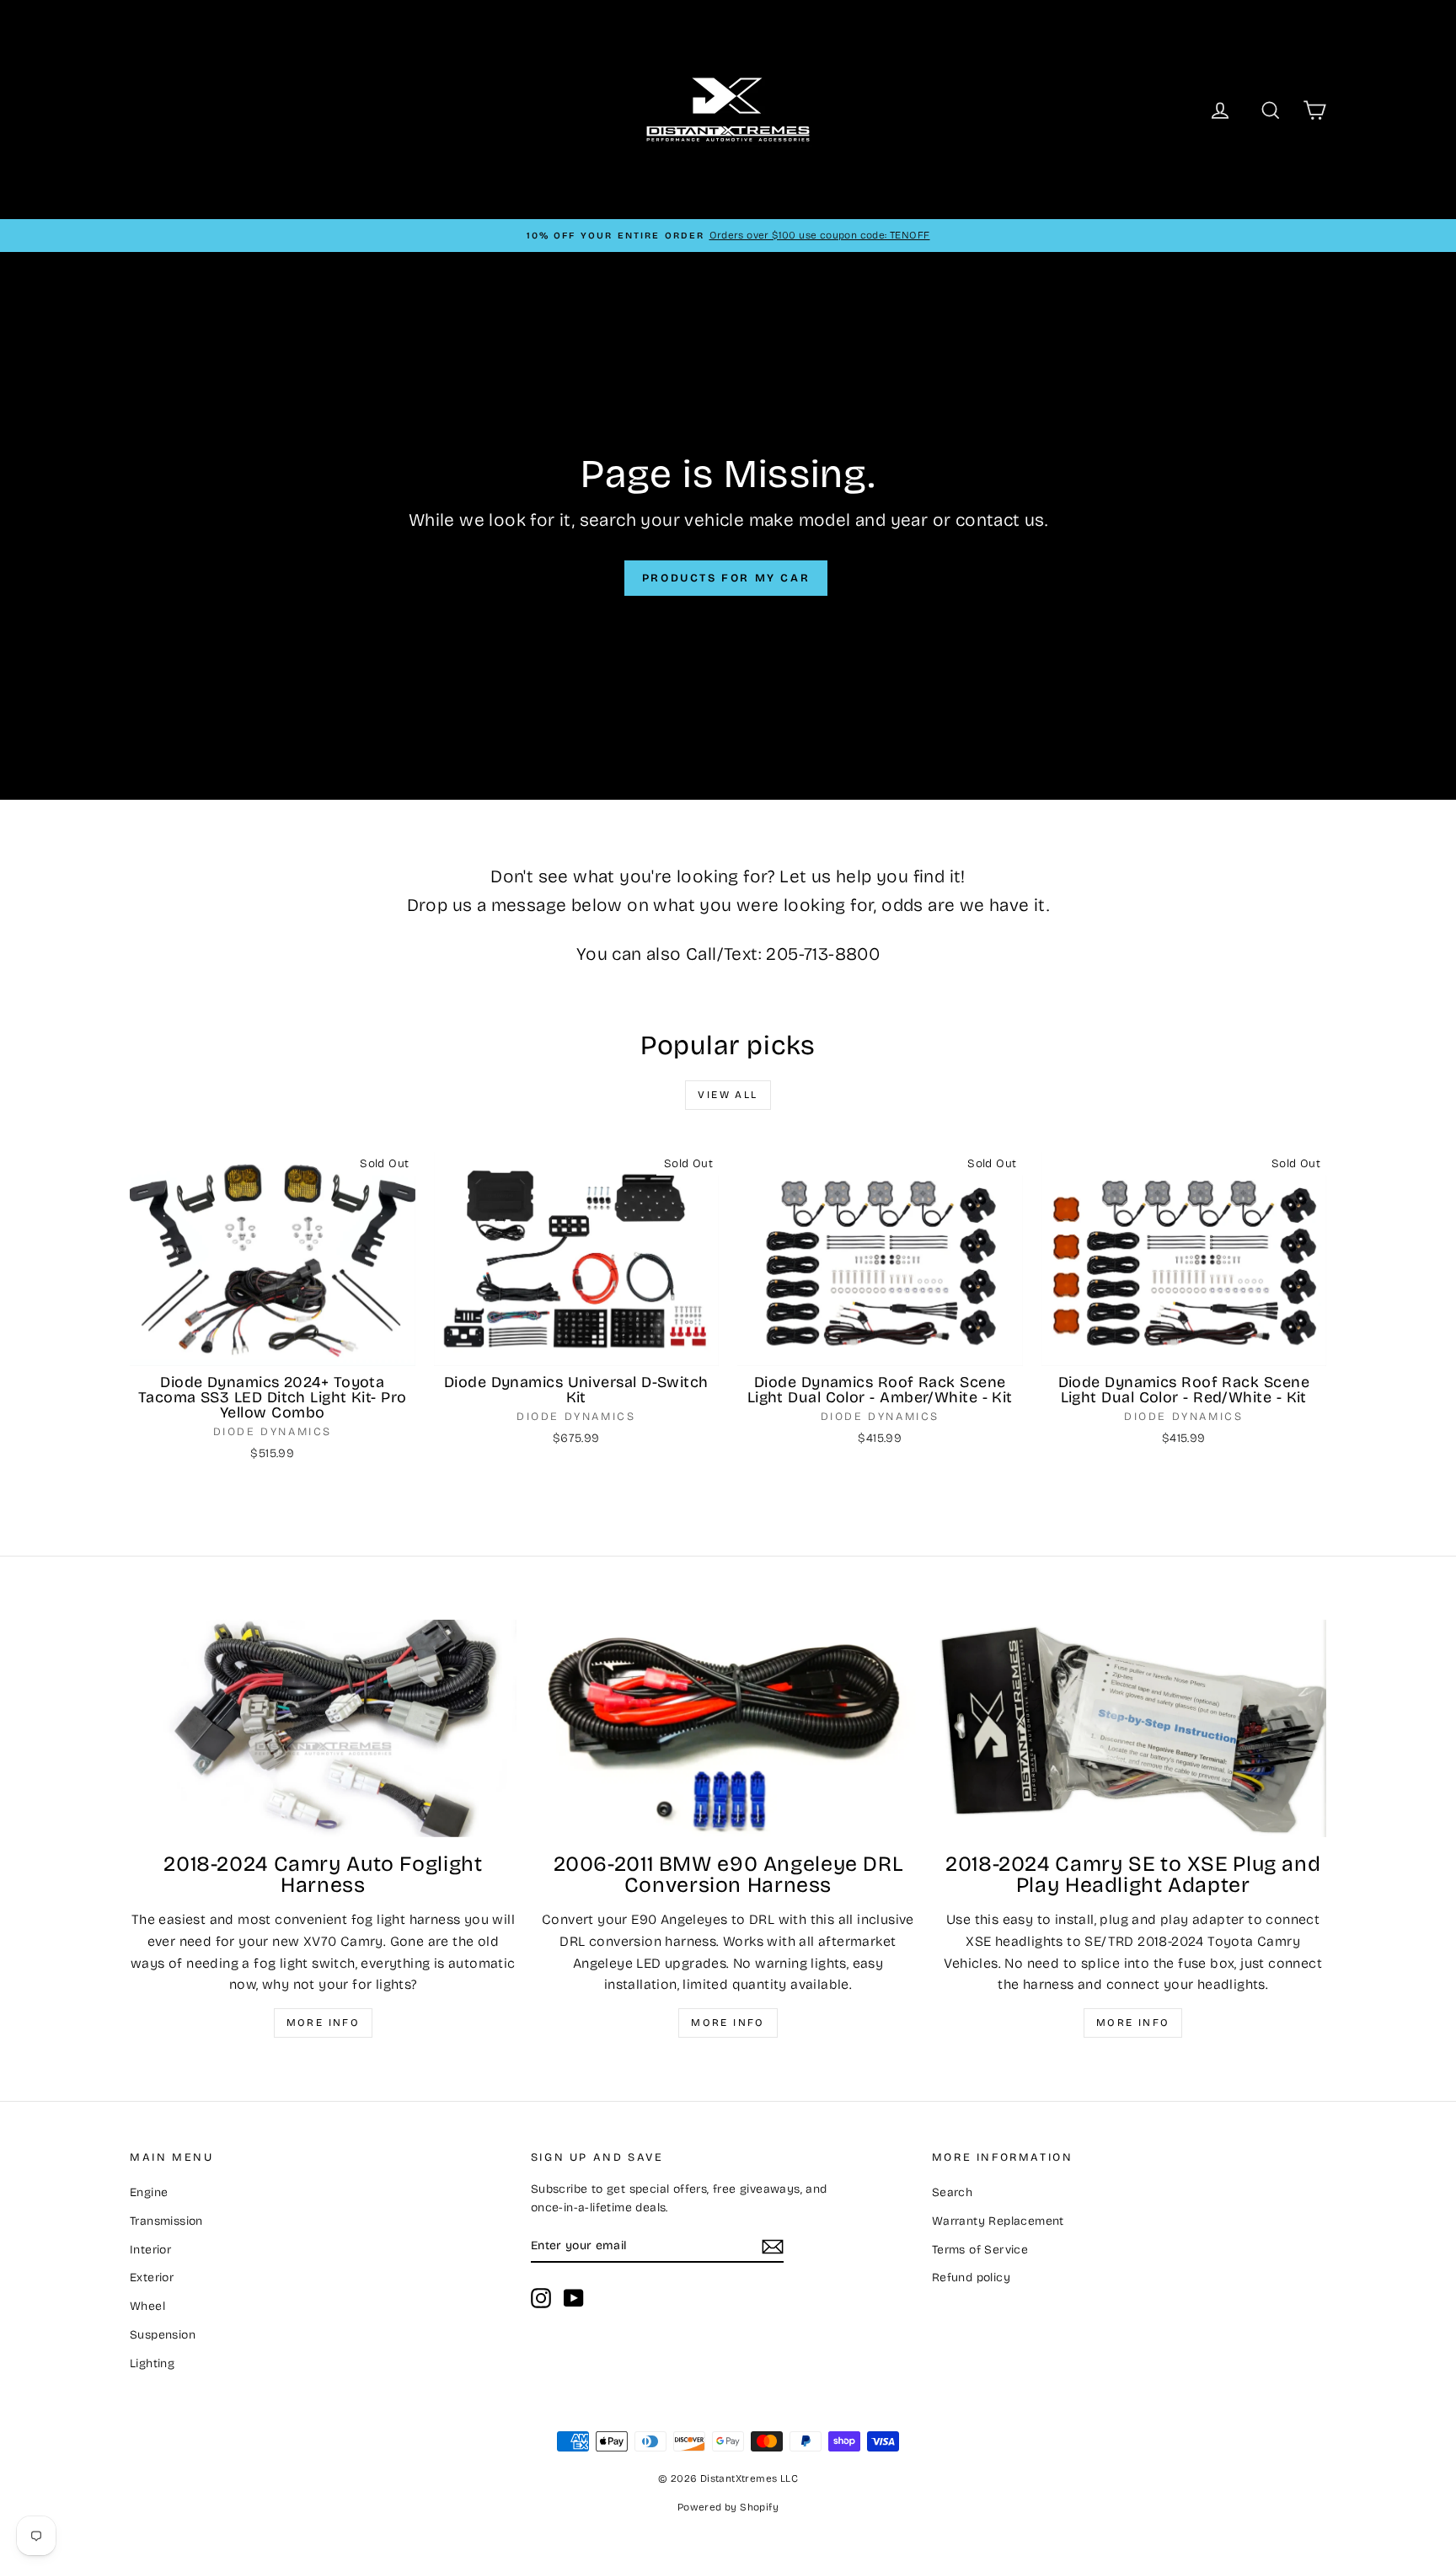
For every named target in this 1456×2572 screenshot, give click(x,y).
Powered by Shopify (728, 2507)
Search (952, 2192)
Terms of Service (980, 2250)
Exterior (152, 2277)
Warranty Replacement (998, 2221)
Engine (149, 2192)
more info (1133, 2023)
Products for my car (726, 578)
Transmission (166, 2221)
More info (324, 2023)
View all (728, 1095)
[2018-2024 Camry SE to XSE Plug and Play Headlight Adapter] (1133, 1728)
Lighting (152, 2363)
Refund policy (971, 2277)
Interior (150, 2250)
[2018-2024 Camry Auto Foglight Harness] (323, 1728)
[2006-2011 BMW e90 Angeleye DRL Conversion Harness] (728, 1728)
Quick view (273, 1348)
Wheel (147, 2306)
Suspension (163, 2335)
